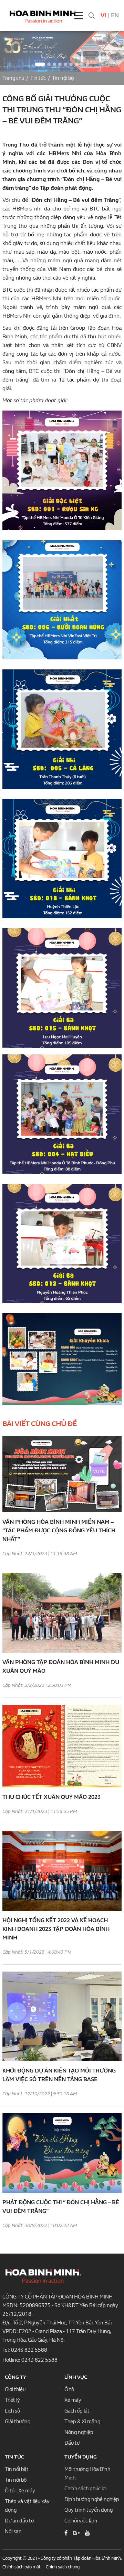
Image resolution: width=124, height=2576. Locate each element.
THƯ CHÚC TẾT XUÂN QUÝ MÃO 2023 (51, 1797)
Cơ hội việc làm (81, 2521)
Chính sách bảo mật (22, 2567)
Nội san (13, 2531)
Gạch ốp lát (77, 2411)
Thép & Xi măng (82, 2422)
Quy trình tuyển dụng (89, 2510)
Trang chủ (13, 78)
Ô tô (69, 2389)
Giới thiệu (15, 2389)
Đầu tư (72, 2443)
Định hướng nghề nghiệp (92, 2499)
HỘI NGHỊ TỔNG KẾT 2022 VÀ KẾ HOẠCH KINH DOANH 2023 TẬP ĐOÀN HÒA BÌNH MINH (56, 1929)
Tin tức (38, 78)
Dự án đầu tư (19, 2521)
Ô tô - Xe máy (20, 2491)
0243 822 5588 (29, 2350)
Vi (103, 15)
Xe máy (73, 2400)
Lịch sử (12, 2411)
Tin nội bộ (63, 78)
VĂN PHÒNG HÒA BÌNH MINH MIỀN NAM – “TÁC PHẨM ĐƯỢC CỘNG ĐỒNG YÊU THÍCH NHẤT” (59, 1530)
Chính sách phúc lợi (85, 2489)
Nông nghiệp (79, 2432)
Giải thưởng (18, 2422)
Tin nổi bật (17, 2469)
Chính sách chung (63, 2567)
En (115, 15)
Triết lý (12, 2400)
